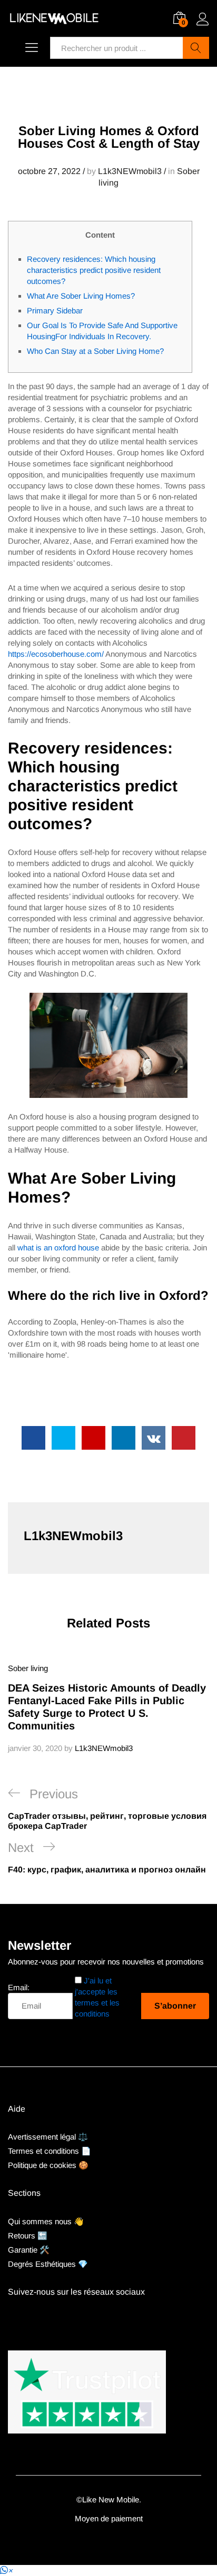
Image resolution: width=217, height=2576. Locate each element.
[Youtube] (28, 2318)
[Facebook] (11, 2318)
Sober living (28, 1668)
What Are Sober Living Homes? (81, 296)
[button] (6, 2570)
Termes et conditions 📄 (50, 2151)
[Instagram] (45, 2318)
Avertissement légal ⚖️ (48, 2137)
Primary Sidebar (55, 310)
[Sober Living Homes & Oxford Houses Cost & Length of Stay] (33, 1438)
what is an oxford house (58, 1248)
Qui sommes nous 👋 (46, 2221)
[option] (108, 1708)
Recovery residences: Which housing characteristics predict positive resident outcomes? (94, 270)
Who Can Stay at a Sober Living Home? (95, 351)
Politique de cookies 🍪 (48, 2165)
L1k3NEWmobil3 (130, 171)
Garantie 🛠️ (29, 2250)
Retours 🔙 (28, 2236)
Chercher (196, 48)
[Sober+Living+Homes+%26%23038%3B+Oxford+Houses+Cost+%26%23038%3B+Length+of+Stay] (63, 1438)
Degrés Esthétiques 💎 (48, 2264)
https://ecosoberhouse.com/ (56, 654)
